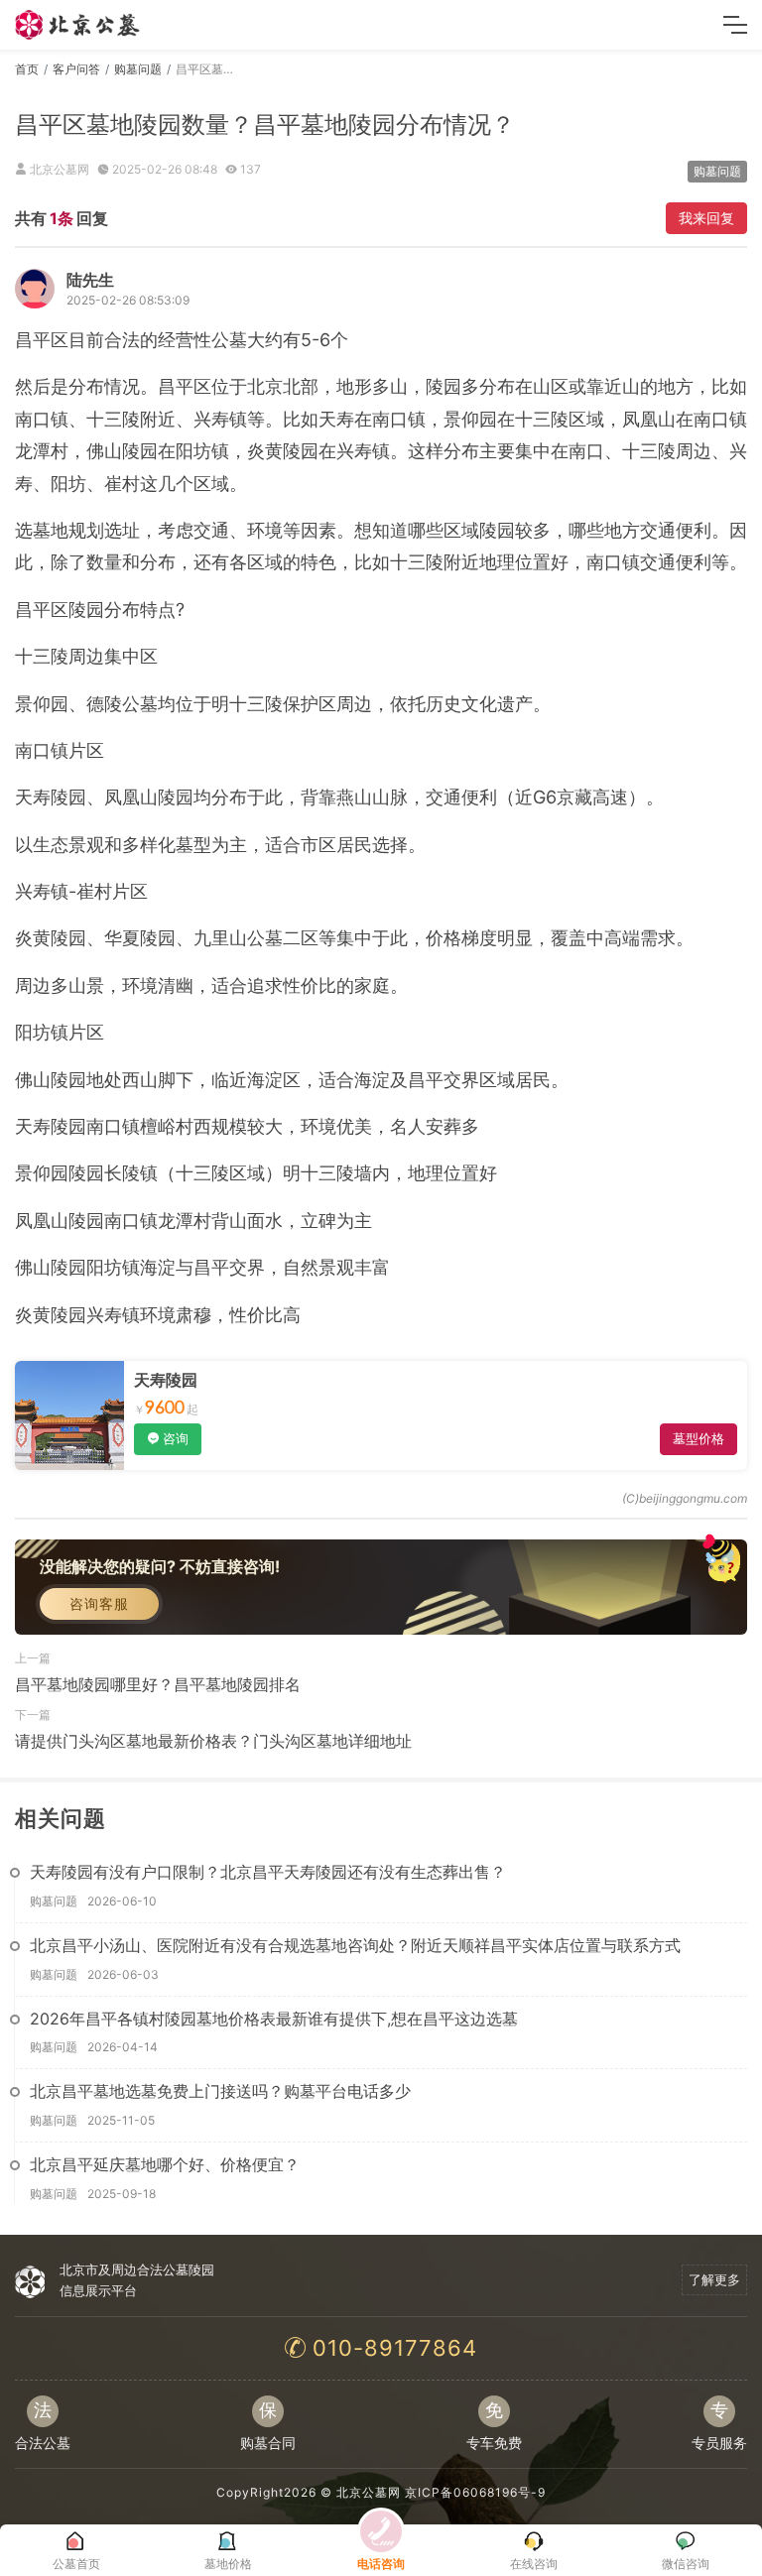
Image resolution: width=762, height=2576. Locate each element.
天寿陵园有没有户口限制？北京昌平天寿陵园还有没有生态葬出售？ (268, 1872)
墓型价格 (698, 1438)
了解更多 (714, 2279)
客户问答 (76, 69)
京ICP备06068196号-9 (475, 2492)
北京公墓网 (369, 2492)
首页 (27, 69)
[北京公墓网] (78, 25)
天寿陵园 (166, 1380)
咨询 (176, 1438)
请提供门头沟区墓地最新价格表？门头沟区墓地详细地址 (213, 1741)
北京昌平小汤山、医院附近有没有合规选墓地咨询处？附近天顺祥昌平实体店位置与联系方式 (355, 1945)
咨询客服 (99, 1603)
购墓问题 (138, 69)
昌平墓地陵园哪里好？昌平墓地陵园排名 (158, 1684)
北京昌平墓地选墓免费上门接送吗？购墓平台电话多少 (220, 2091)
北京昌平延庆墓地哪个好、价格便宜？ (165, 2164)
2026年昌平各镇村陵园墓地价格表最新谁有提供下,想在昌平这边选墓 (274, 2019)
